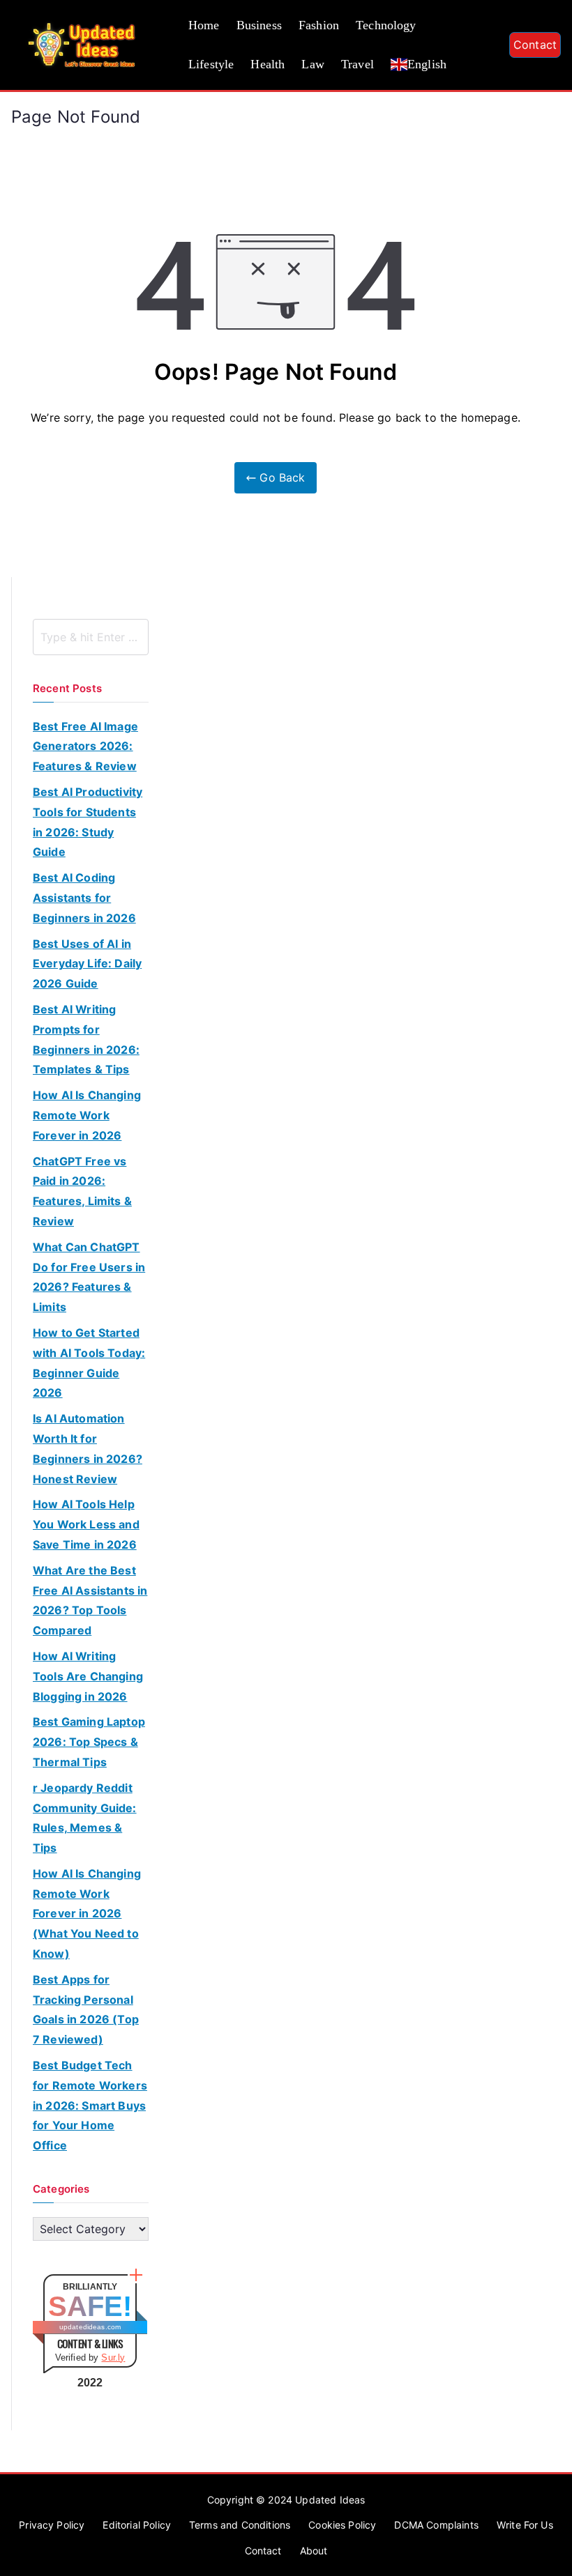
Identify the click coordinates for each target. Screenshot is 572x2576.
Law (313, 64)
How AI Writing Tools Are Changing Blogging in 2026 (88, 1676)
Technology (386, 25)
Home (204, 25)
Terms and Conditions (240, 2525)
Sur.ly (113, 2357)
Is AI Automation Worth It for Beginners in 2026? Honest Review (88, 1448)
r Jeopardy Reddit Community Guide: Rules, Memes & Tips (85, 1818)
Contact (535, 45)
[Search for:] (91, 637)
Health (268, 64)
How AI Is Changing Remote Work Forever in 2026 (87, 1115)
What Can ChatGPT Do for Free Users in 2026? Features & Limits (89, 1277)
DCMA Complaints (436, 2525)
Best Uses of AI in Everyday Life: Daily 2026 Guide (87, 964)
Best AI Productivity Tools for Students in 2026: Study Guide (88, 822)
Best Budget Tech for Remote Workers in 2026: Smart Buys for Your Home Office (90, 2105)
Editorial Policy (137, 2525)
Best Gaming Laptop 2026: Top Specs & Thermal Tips (89, 1742)
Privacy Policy (52, 2525)
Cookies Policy (342, 2525)
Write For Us (525, 2525)
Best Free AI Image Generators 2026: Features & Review (85, 746)
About (314, 2551)
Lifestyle (211, 64)
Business (259, 25)
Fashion (319, 25)
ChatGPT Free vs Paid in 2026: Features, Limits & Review (82, 1191)
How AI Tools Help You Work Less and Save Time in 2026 (86, 1524)
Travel (357, 64)
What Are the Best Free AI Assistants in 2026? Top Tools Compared (90, 1600)
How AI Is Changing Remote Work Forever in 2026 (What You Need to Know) (87, 1914)
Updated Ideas (330, 2500)
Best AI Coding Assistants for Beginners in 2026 (84, 898)
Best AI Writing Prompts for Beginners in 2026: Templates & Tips (86, 1039)
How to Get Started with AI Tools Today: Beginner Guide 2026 (89, 1363)
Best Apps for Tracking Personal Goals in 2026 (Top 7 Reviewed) (86, 2009)
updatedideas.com (90, 2327)
